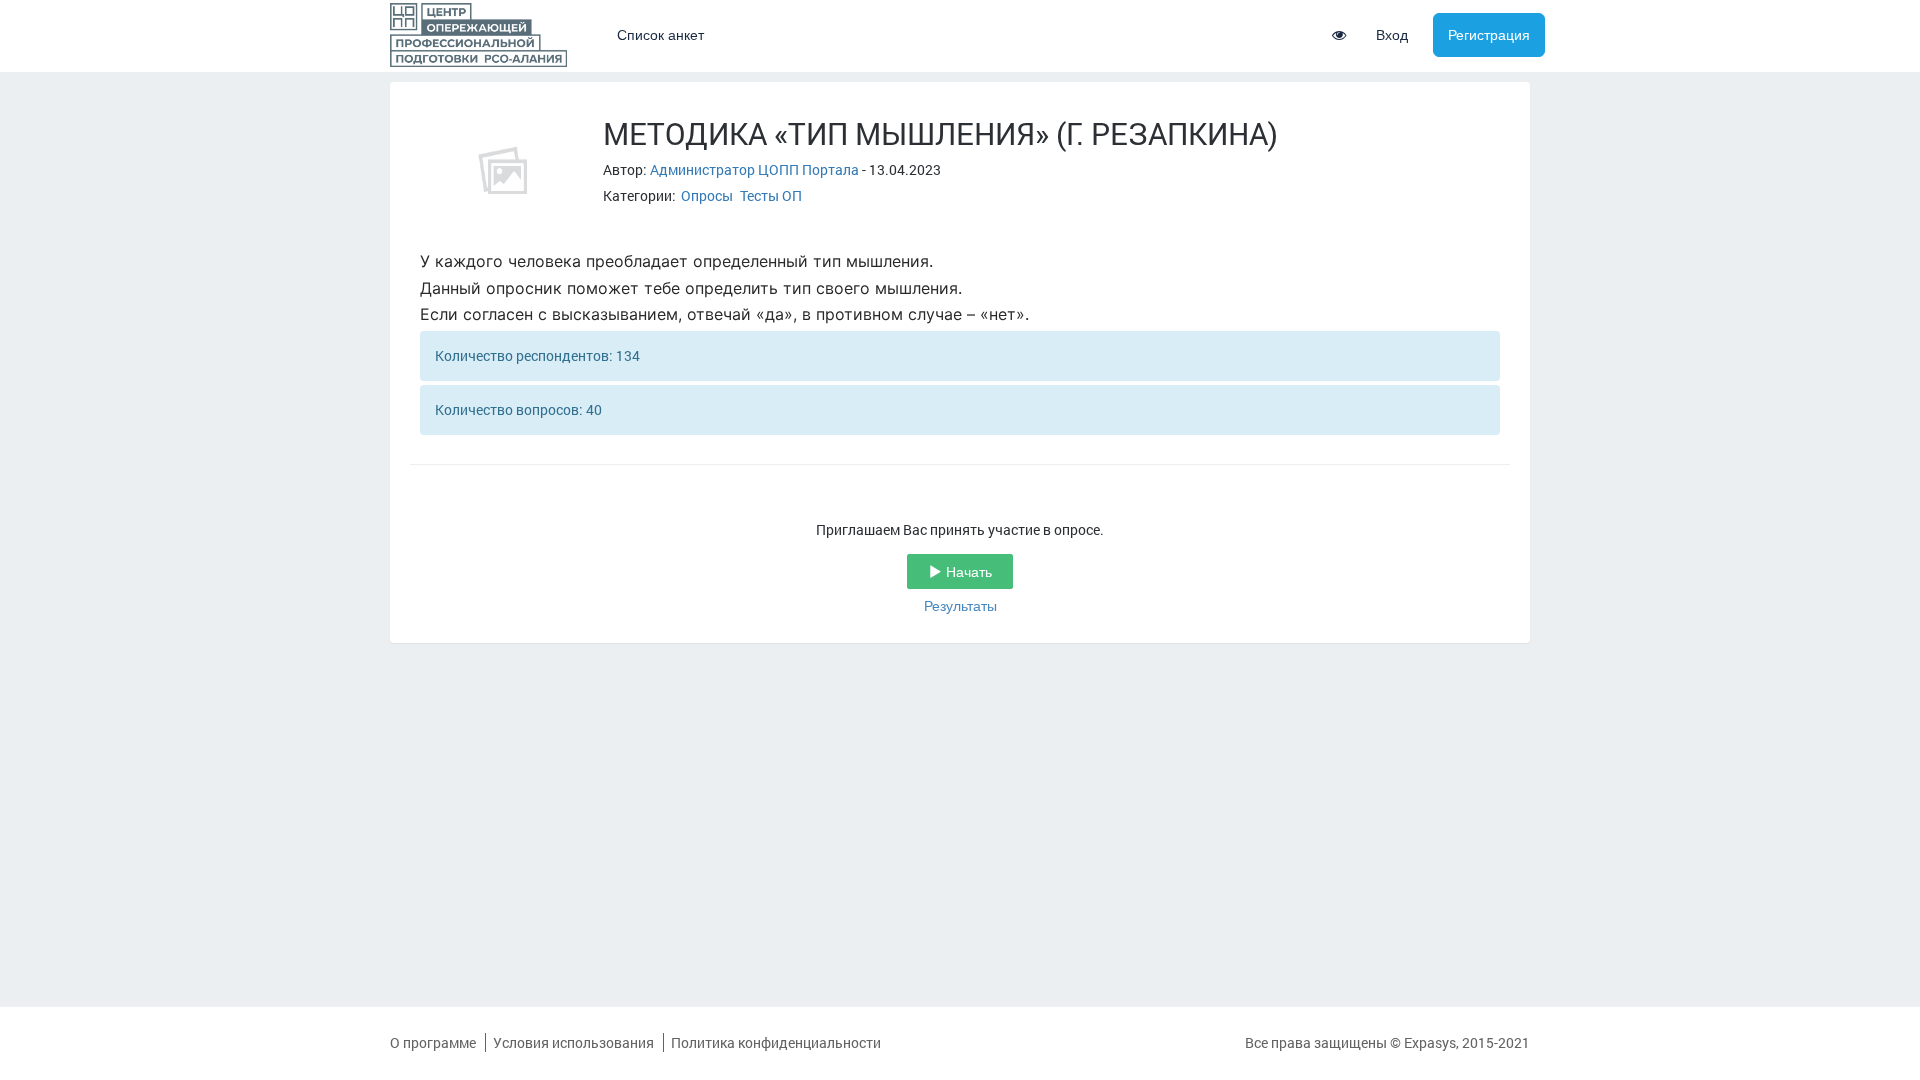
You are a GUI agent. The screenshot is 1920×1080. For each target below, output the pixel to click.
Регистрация (1489, 35)
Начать (967, 572)
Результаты (960, 606)
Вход (1392, 35)
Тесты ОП (771, 195)
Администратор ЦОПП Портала (754, 169)
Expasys (1430, 1042)
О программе (433, 1042)
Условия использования (573, 1042)
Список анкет (660, 35)
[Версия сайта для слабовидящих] (1339, 35)
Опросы (707, 195)
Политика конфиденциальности (776, 1042)
